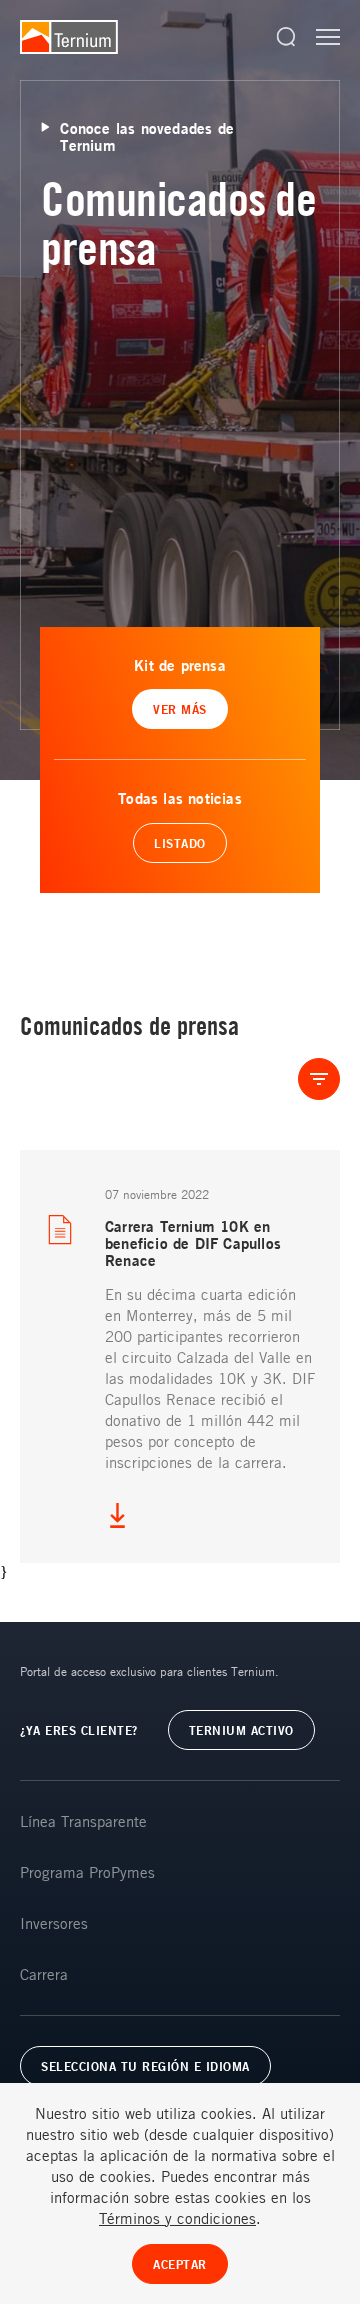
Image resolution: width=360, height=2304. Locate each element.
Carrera (44, 1974)
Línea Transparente (83, 1821)
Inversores (54, 1923)
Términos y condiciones (177, 2218)
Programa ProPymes (87, 1872)
